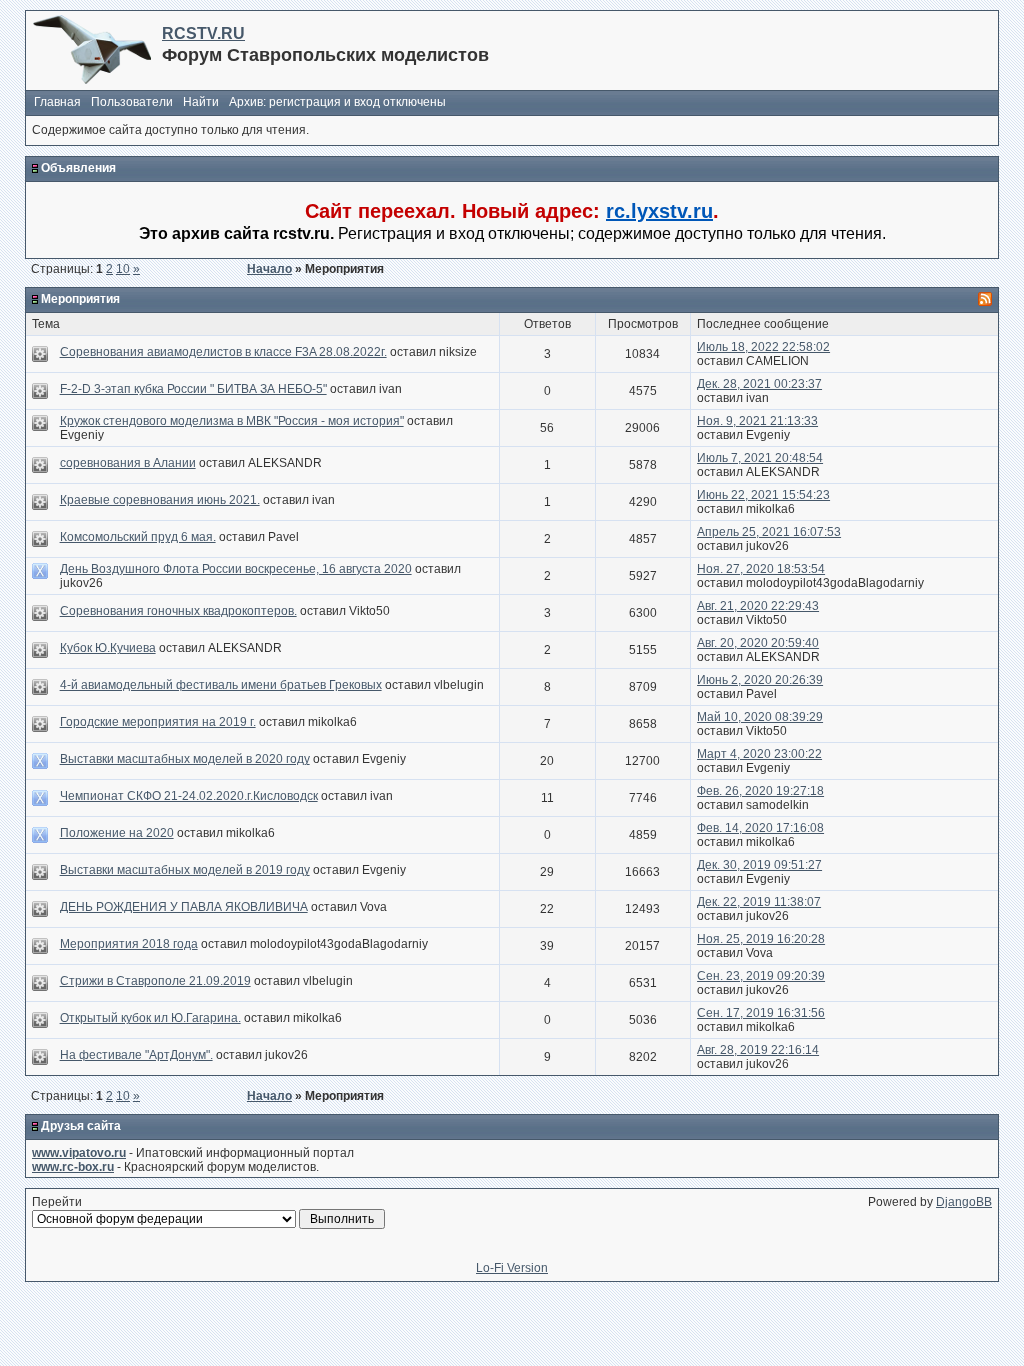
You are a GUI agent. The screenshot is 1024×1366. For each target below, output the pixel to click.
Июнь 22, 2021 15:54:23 (763, 495)
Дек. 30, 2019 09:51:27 (759, 865)
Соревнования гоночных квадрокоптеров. (178, 611)
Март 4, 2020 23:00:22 (759, 754)
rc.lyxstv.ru (659, 211)
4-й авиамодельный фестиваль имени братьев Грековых (221, 685)
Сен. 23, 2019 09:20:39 (761, 976)
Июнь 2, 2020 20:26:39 (760, 680)
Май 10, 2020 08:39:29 (760, 717)
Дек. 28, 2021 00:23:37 (759, 384)
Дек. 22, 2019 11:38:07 (759, 902)
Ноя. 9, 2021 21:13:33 (757, 421)
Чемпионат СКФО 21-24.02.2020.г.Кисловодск (189, 796)
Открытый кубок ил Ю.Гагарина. (150, 1018)
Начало (269, 269)
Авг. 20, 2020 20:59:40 (758, 643)
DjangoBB (964, 1202)
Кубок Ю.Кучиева (108, 648)
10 (123, 269)
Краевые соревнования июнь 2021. (160, 500)
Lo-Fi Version (512, 1268)
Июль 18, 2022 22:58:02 (763, 347)
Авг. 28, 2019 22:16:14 (758, 1050)
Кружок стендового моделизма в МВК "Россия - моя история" (232, 421)
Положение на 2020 (117, 833)
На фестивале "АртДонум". (136, 1055)
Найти (201, 102)
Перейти (57, 1202)
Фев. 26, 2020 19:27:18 (760, 791)
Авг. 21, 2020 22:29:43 (758, 606)
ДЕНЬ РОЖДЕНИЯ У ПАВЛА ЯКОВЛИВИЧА (184, 907)
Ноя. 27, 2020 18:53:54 (761, 569)
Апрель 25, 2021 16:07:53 (769, 532)
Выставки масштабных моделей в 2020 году (185, 759)
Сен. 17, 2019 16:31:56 (761, 1013)
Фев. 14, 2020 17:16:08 (760, 828)
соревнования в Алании (128, 463)
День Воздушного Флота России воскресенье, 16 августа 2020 (236, 569)
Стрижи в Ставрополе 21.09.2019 (155, 981)
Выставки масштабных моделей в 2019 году (185, 870)
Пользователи (132, 102)
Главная (57, 102)
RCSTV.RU (203, 33)
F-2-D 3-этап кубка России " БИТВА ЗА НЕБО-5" (193, 389)
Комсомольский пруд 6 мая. (138, 537)
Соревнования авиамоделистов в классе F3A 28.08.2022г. (223, 352)
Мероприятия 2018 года (129, 944)
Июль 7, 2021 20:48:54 (760, 458)
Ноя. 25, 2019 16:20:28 (761, 939)
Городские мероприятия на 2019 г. (158, 722)
